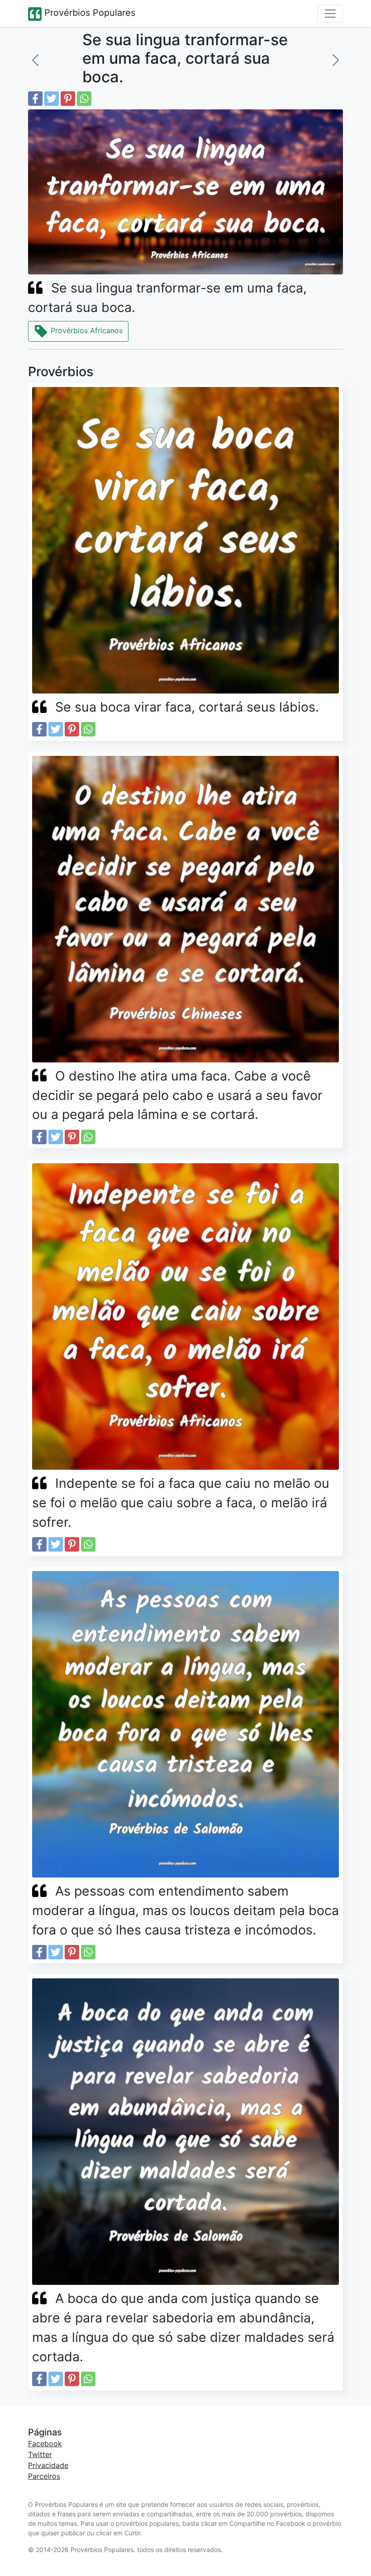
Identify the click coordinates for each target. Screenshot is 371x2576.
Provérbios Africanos (86, 330)
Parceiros (44, 2476)
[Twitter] (52, 99)
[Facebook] (35, 99)
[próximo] (336, 60)
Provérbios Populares (88, 13)
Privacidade (48, 2465)
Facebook (45, 2444)
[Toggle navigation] (330, 14)
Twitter (40, 2454)
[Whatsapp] (84, 99)
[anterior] (35, 60)
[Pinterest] (68, 99)
